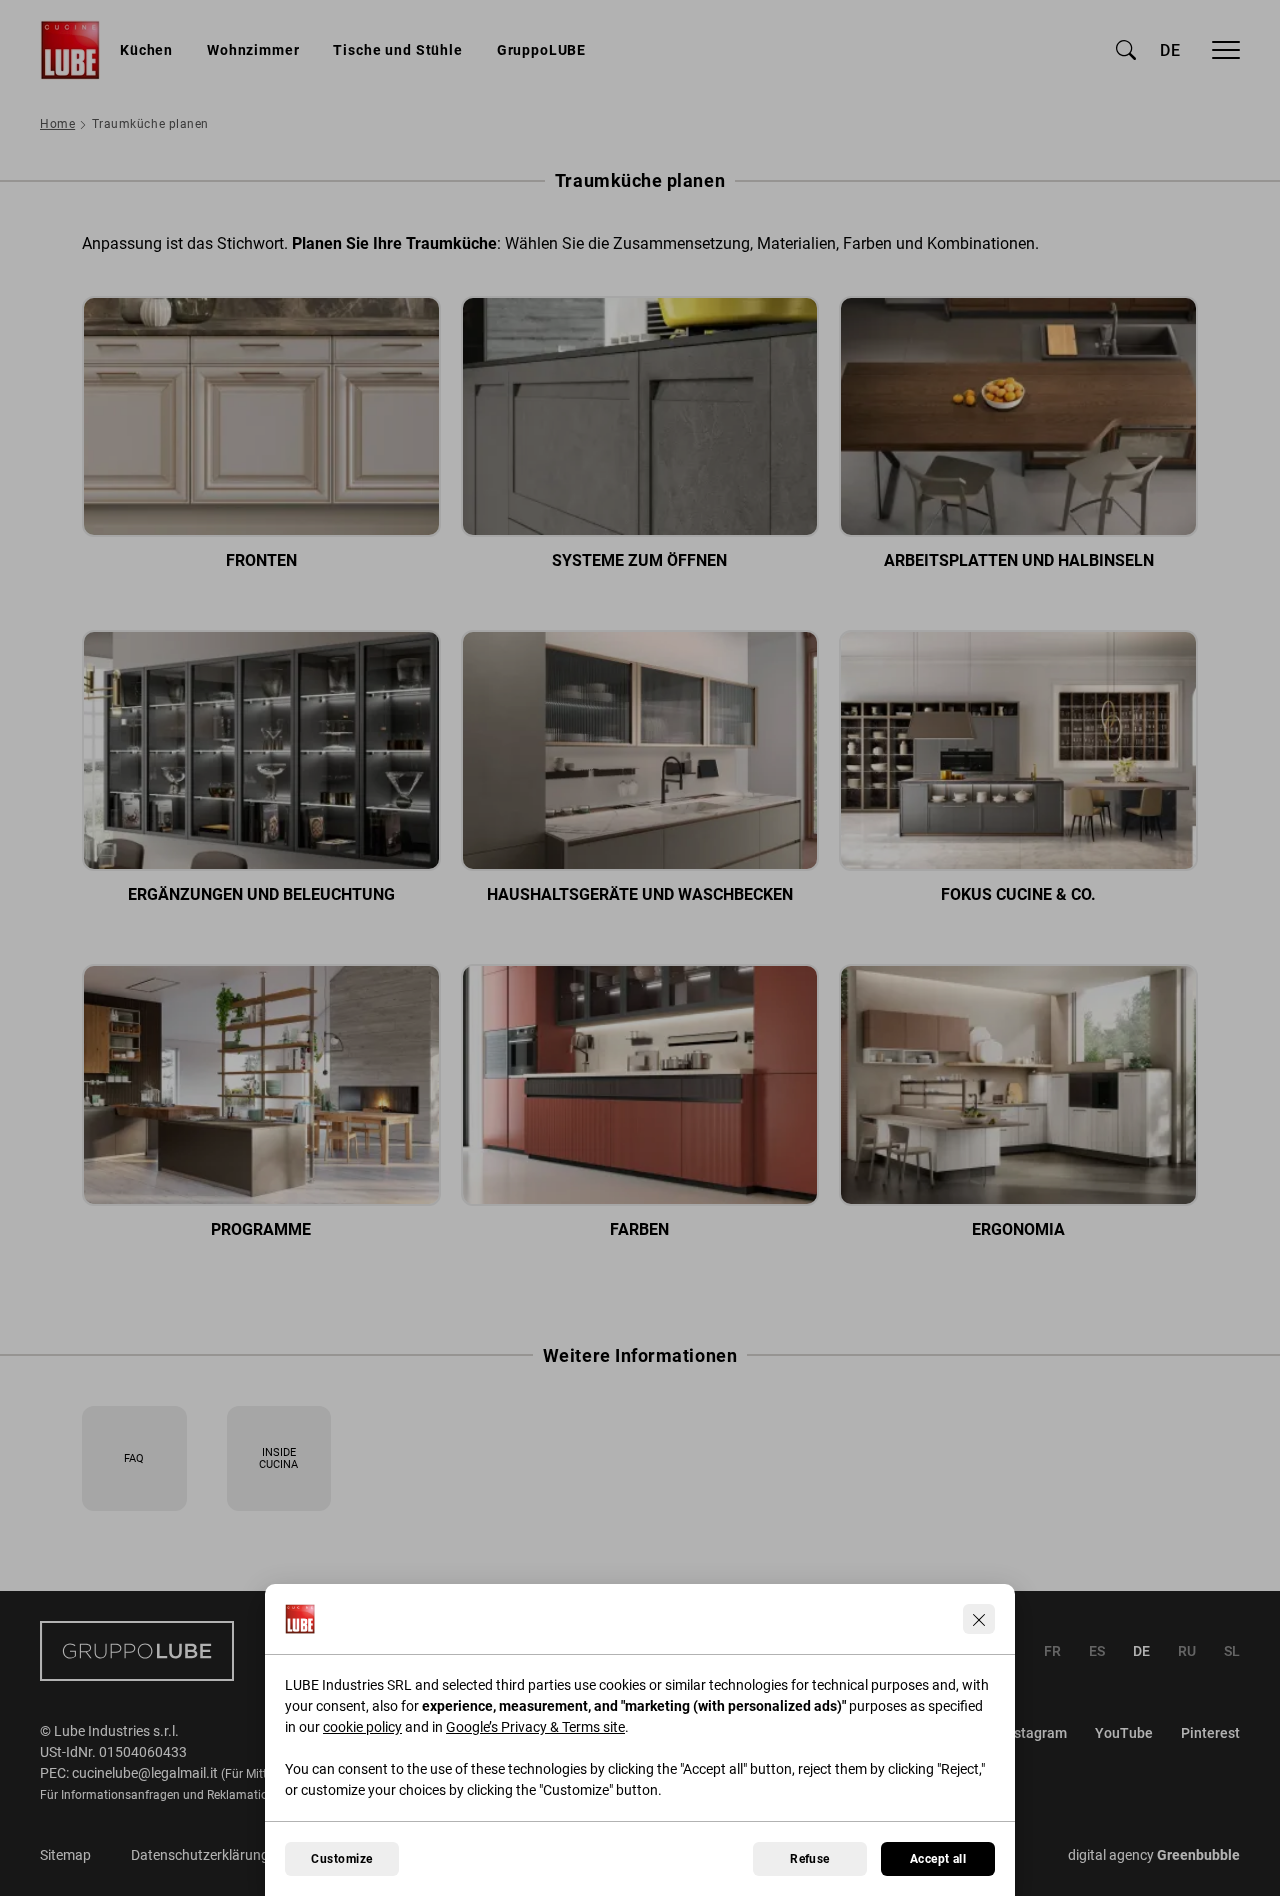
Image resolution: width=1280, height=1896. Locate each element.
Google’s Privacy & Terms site (535, 1727)
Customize (341, 1859)
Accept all (938, 1859)
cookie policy (362, 1727)
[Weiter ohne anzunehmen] (979, 1619)
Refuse (810, 1859)
